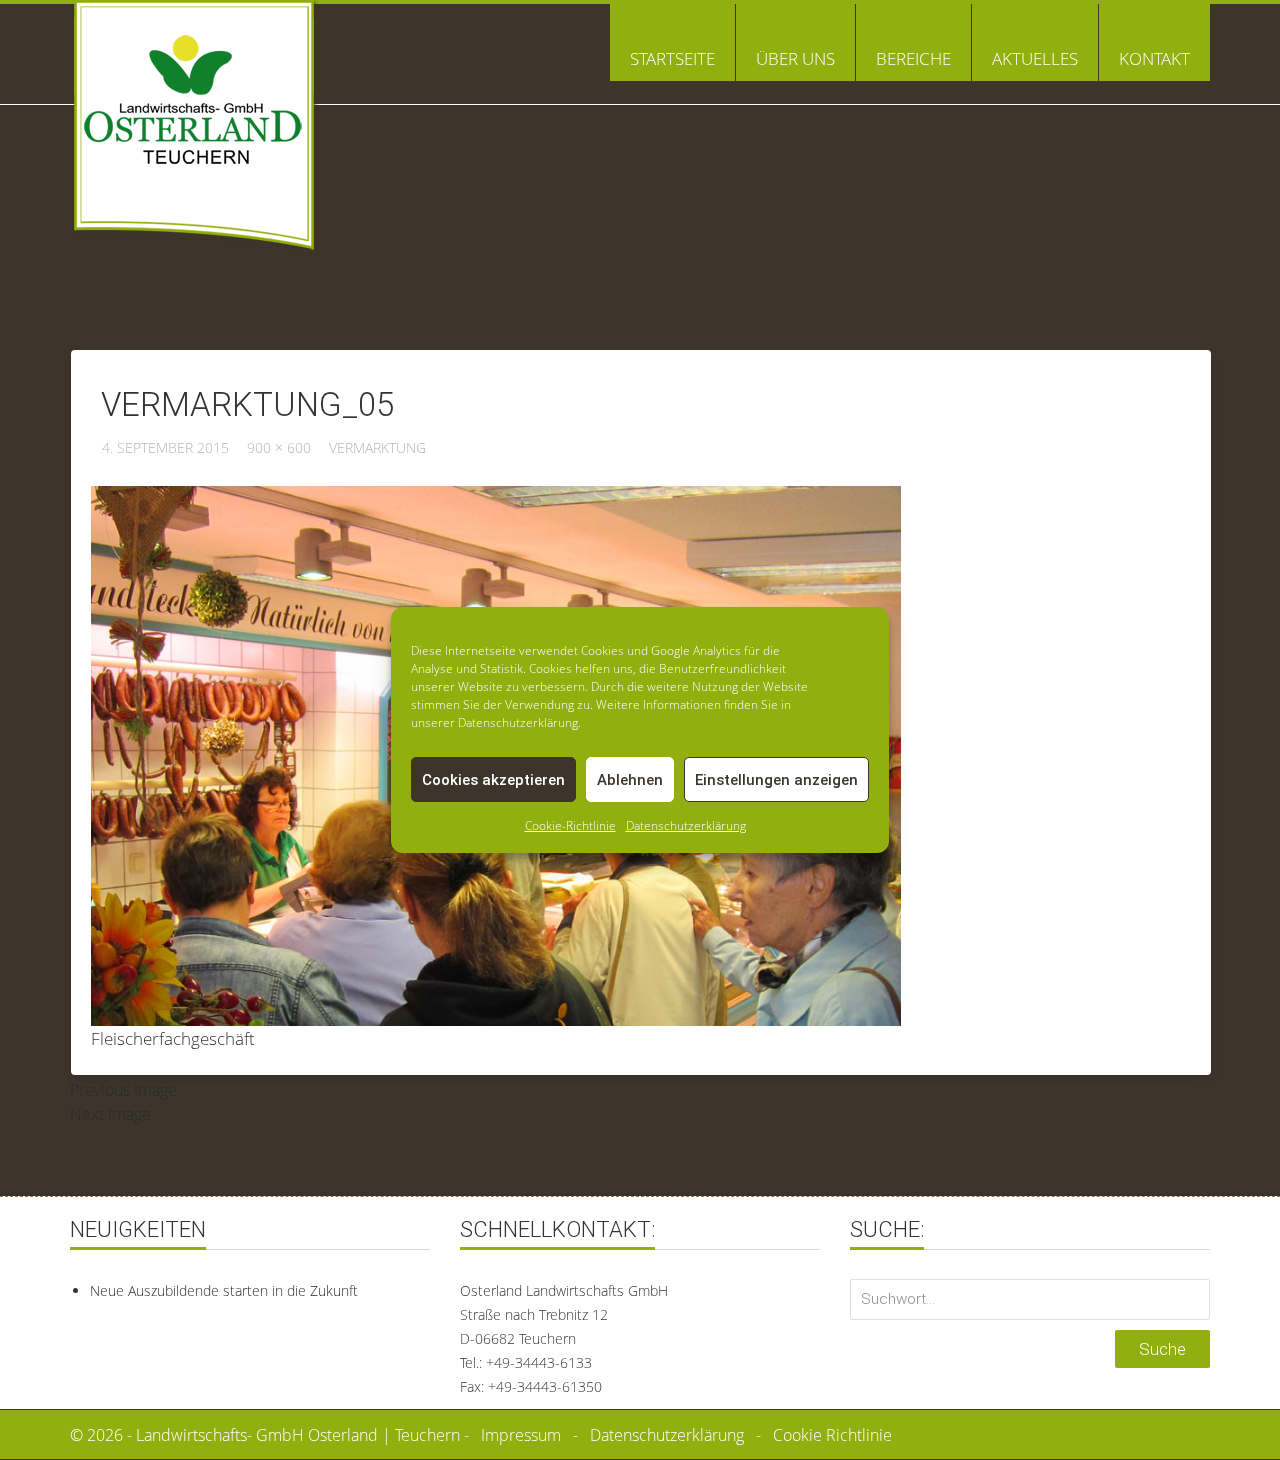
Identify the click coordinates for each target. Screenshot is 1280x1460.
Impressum (521, 1435)
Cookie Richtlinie (832, 1435)
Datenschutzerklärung (686, 825)
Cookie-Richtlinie (570, 825)
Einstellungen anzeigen (776, 780)
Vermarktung (377, 447)
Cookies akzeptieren (493, 780)
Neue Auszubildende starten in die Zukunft (224, 1290)
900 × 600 (279, 447)
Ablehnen (630, 780)
